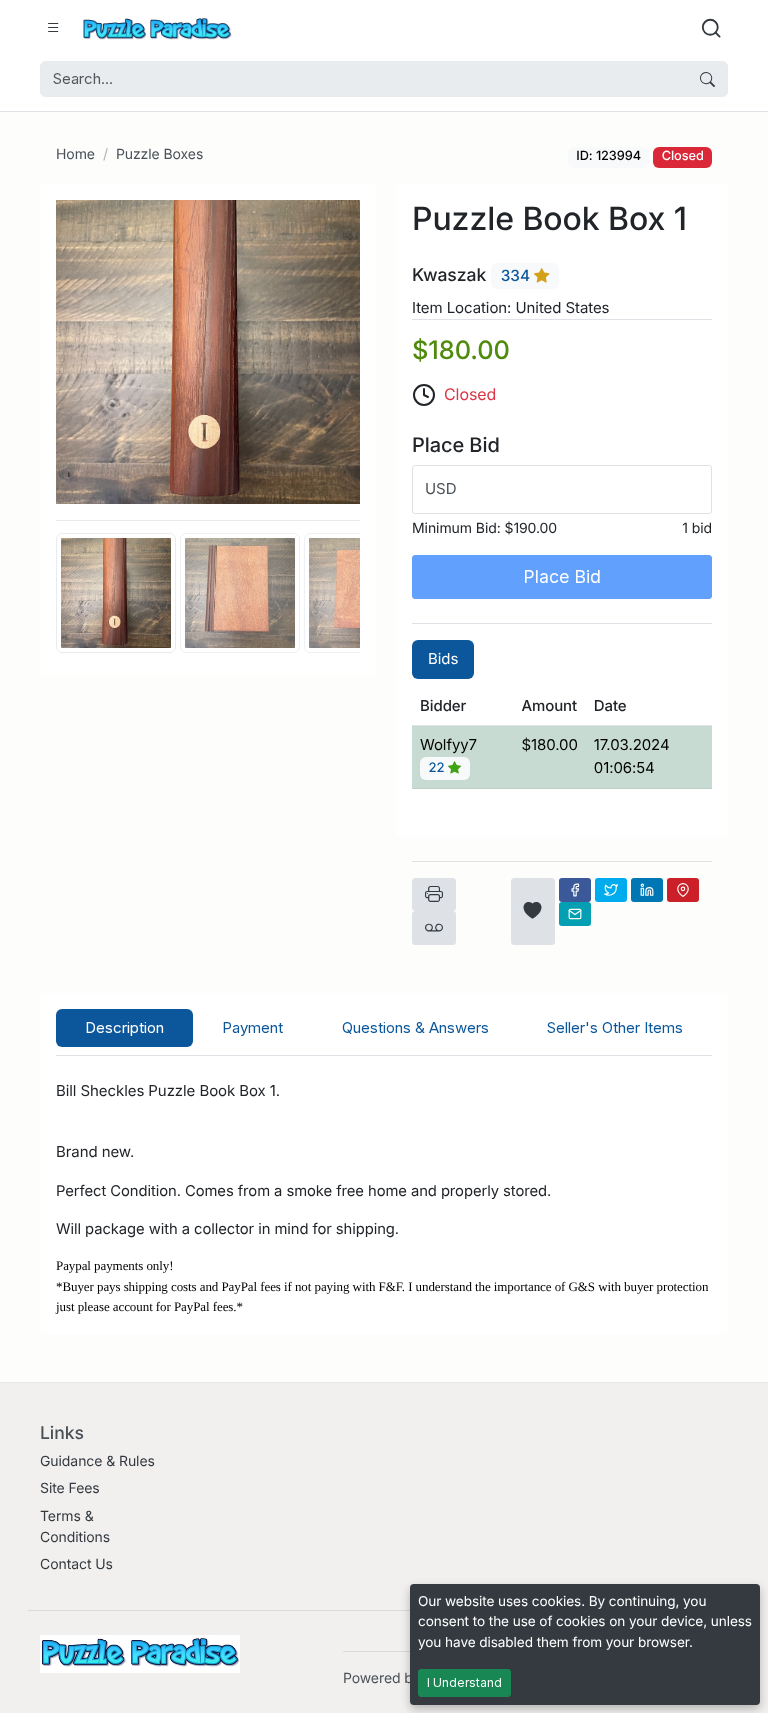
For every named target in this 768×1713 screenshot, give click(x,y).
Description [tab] (124, 1027)
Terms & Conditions (75, 1527)
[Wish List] (533, 911)
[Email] (575, 914)
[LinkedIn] (647, 890)
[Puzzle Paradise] (157, 28)
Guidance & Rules (97, 1461)
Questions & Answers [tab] (415, 1027)
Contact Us (76, 1564)
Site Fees (70, 1488)
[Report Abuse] (434, 928)
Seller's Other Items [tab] (615, 1027)
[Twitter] (611, 890)
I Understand (464, 1682)
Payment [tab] (252, 1027)
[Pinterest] (683, 890)
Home (75, 154)
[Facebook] (575, 890)
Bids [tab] (443, 658)
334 (517, 275)
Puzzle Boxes (159, 154)
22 (438, 769)
